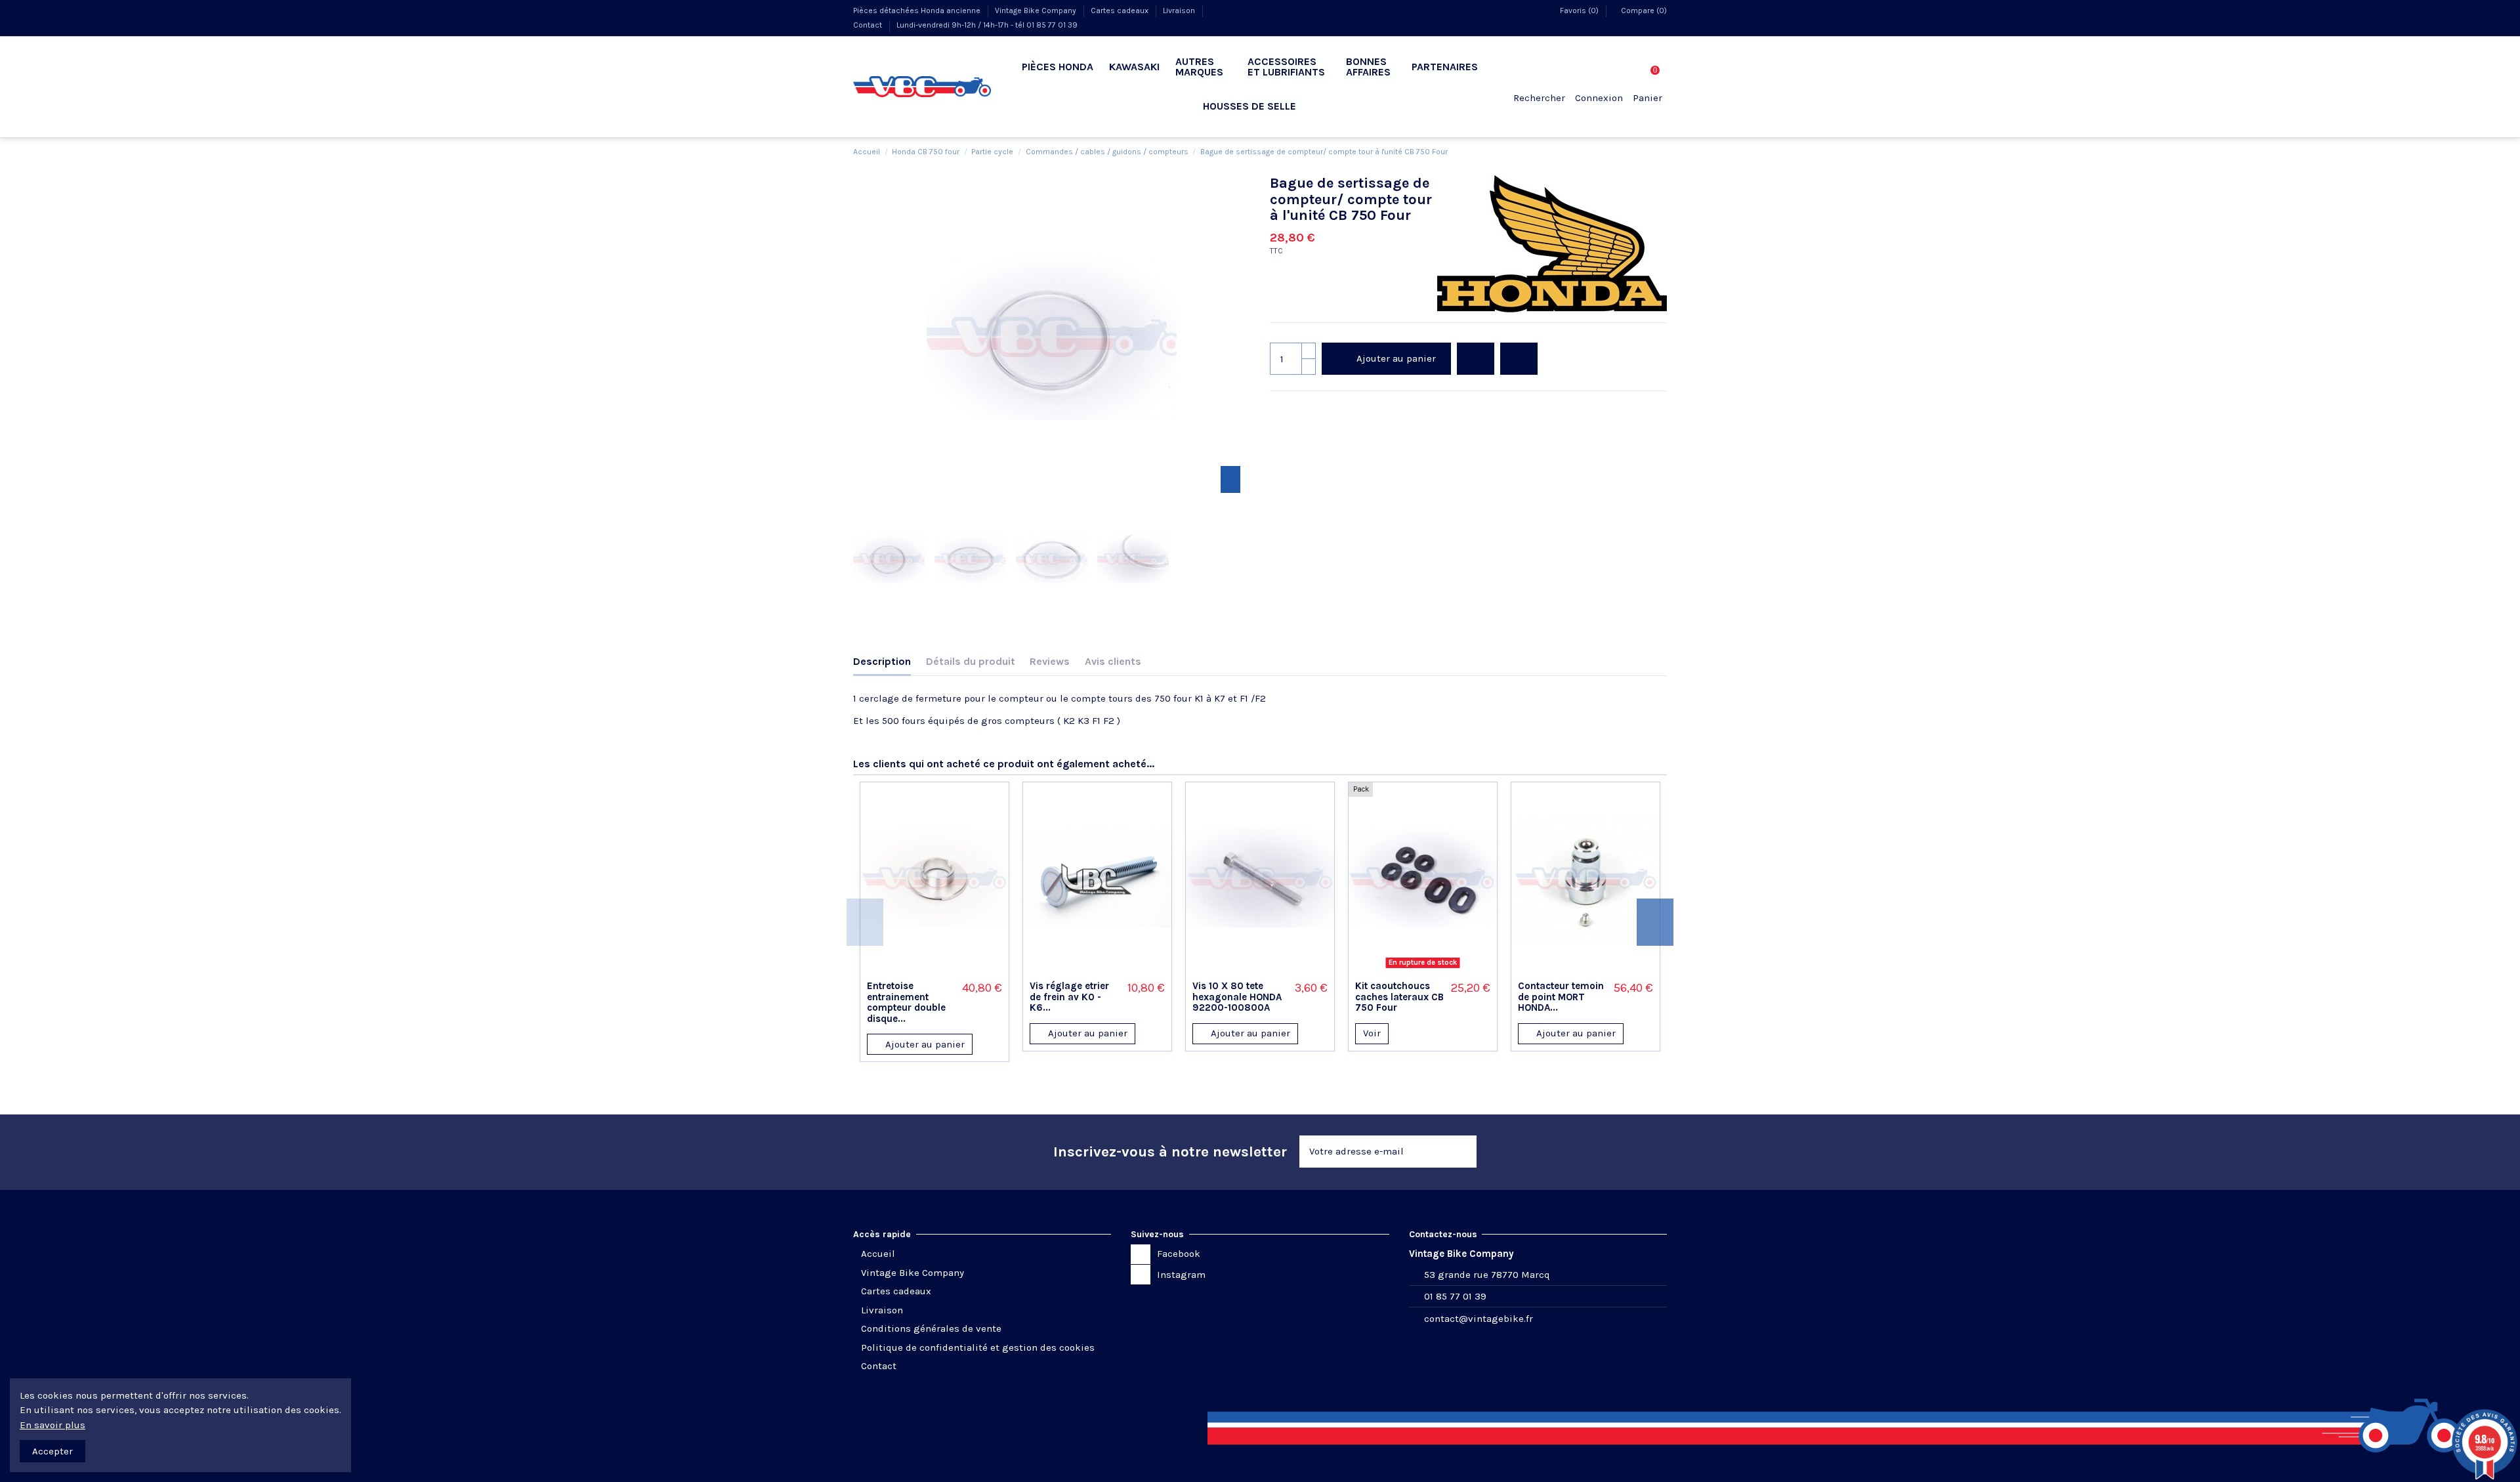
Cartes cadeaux (1121, 11)
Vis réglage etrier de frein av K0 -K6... (1069, 997)
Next (1655, 922)
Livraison (1180, 11)
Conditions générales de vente (931, 1328)
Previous (865, 922)
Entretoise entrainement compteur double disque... (906, 1002)
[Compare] (934, 969)
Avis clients (1113, 661)
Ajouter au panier (1396, 358)
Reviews (1050, 661)
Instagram (1181, 1275)
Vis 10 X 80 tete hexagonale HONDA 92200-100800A (1237, 997)
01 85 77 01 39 (1455, 1296)
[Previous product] (1648, 151)
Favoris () (1579, 11)
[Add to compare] (1519, 359)
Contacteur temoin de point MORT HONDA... (1561, 997)
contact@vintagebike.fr (1479, 1319)
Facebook (1179, 1254)
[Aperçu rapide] (952, 969)
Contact (869, 25)
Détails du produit (971, 661)
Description (882, 661)
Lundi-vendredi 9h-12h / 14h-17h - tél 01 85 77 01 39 (987, 25)
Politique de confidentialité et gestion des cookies (978, 1347)
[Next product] (1661, 151)
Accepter (52, 1451)
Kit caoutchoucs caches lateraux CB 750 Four (1399, 997)
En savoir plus (52, 1425)
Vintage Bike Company (1037, 11)
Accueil (878, 1254)
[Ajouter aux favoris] (1476, 359)
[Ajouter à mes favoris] (917, 969)
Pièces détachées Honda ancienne (918, 11)
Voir (1372, 1033)
